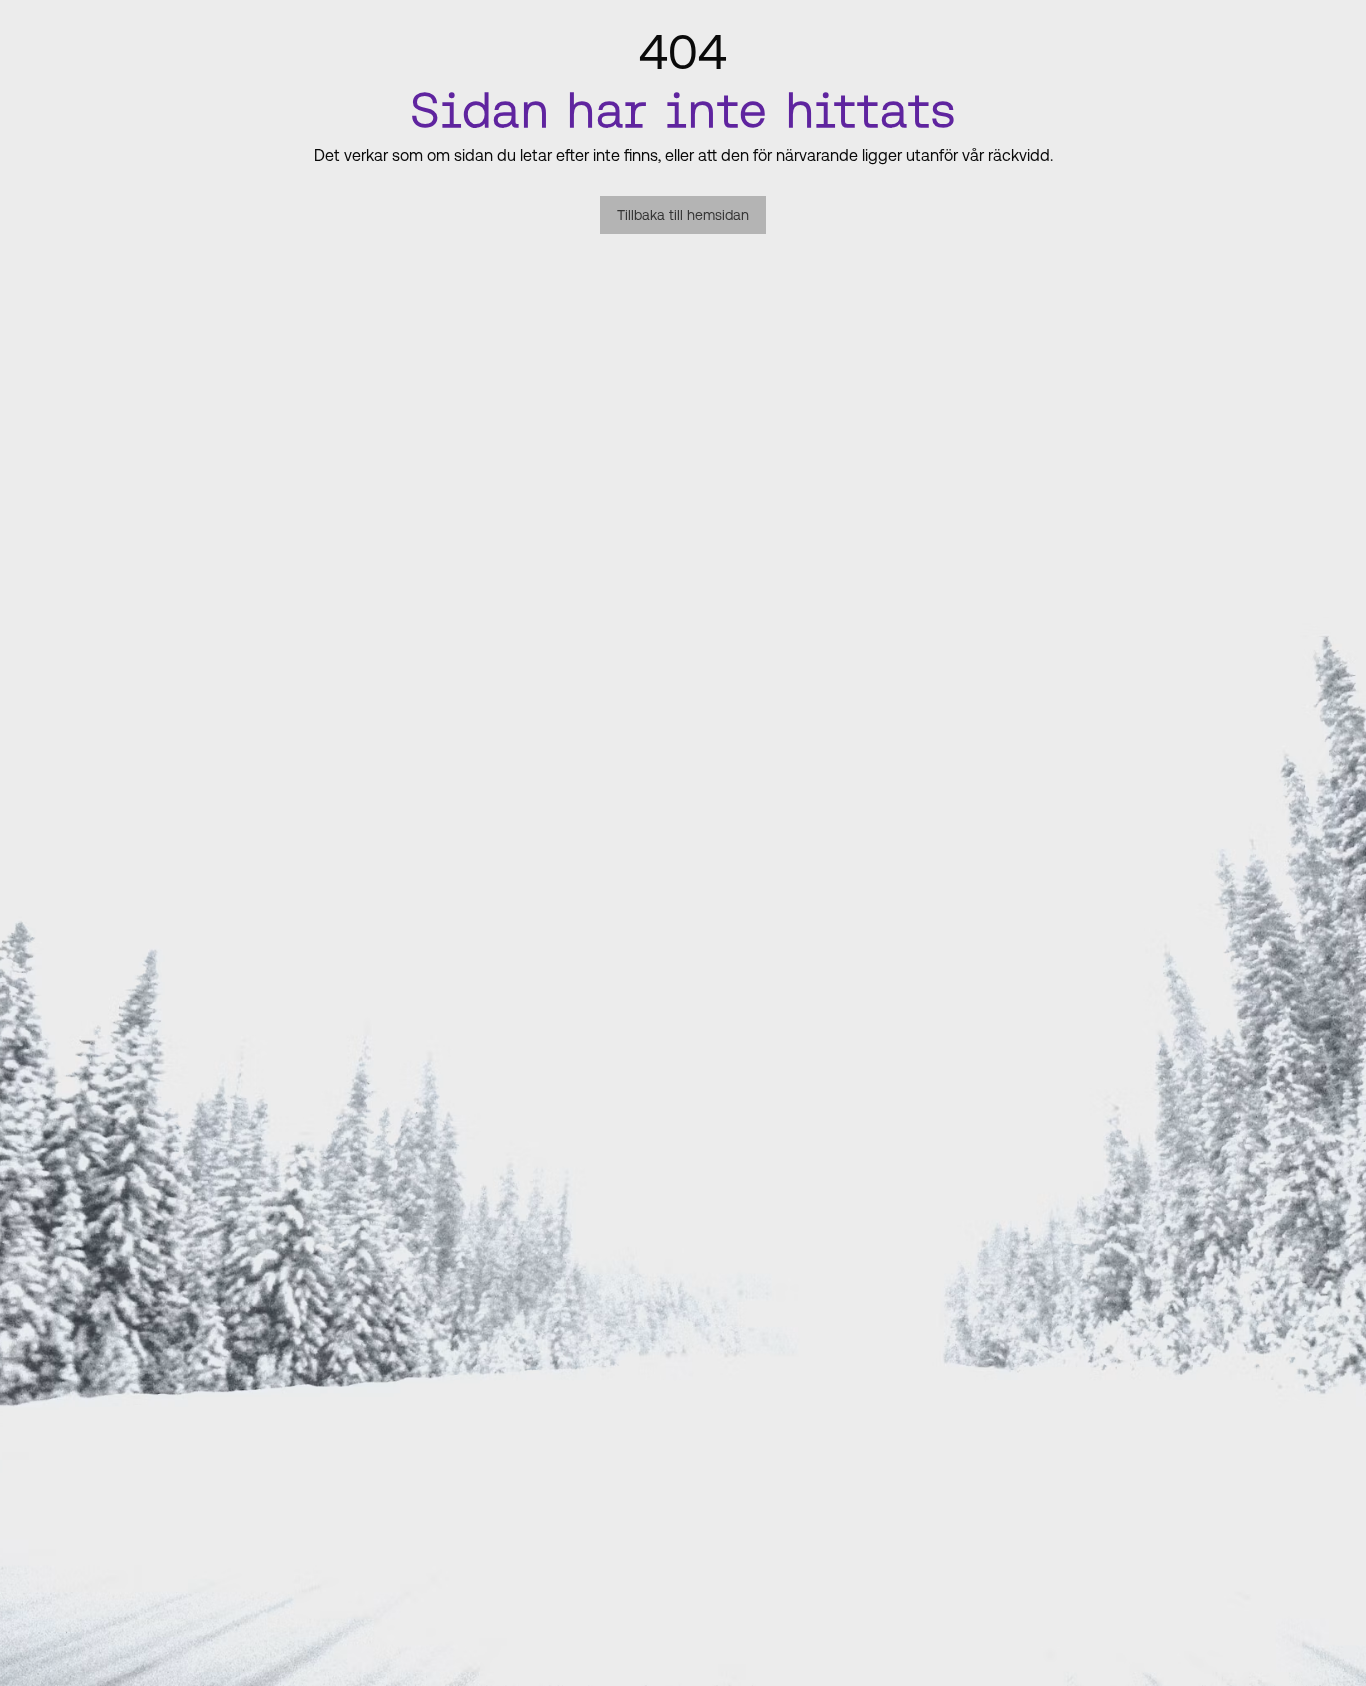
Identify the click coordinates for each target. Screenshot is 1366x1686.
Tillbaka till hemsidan (683, 215)
